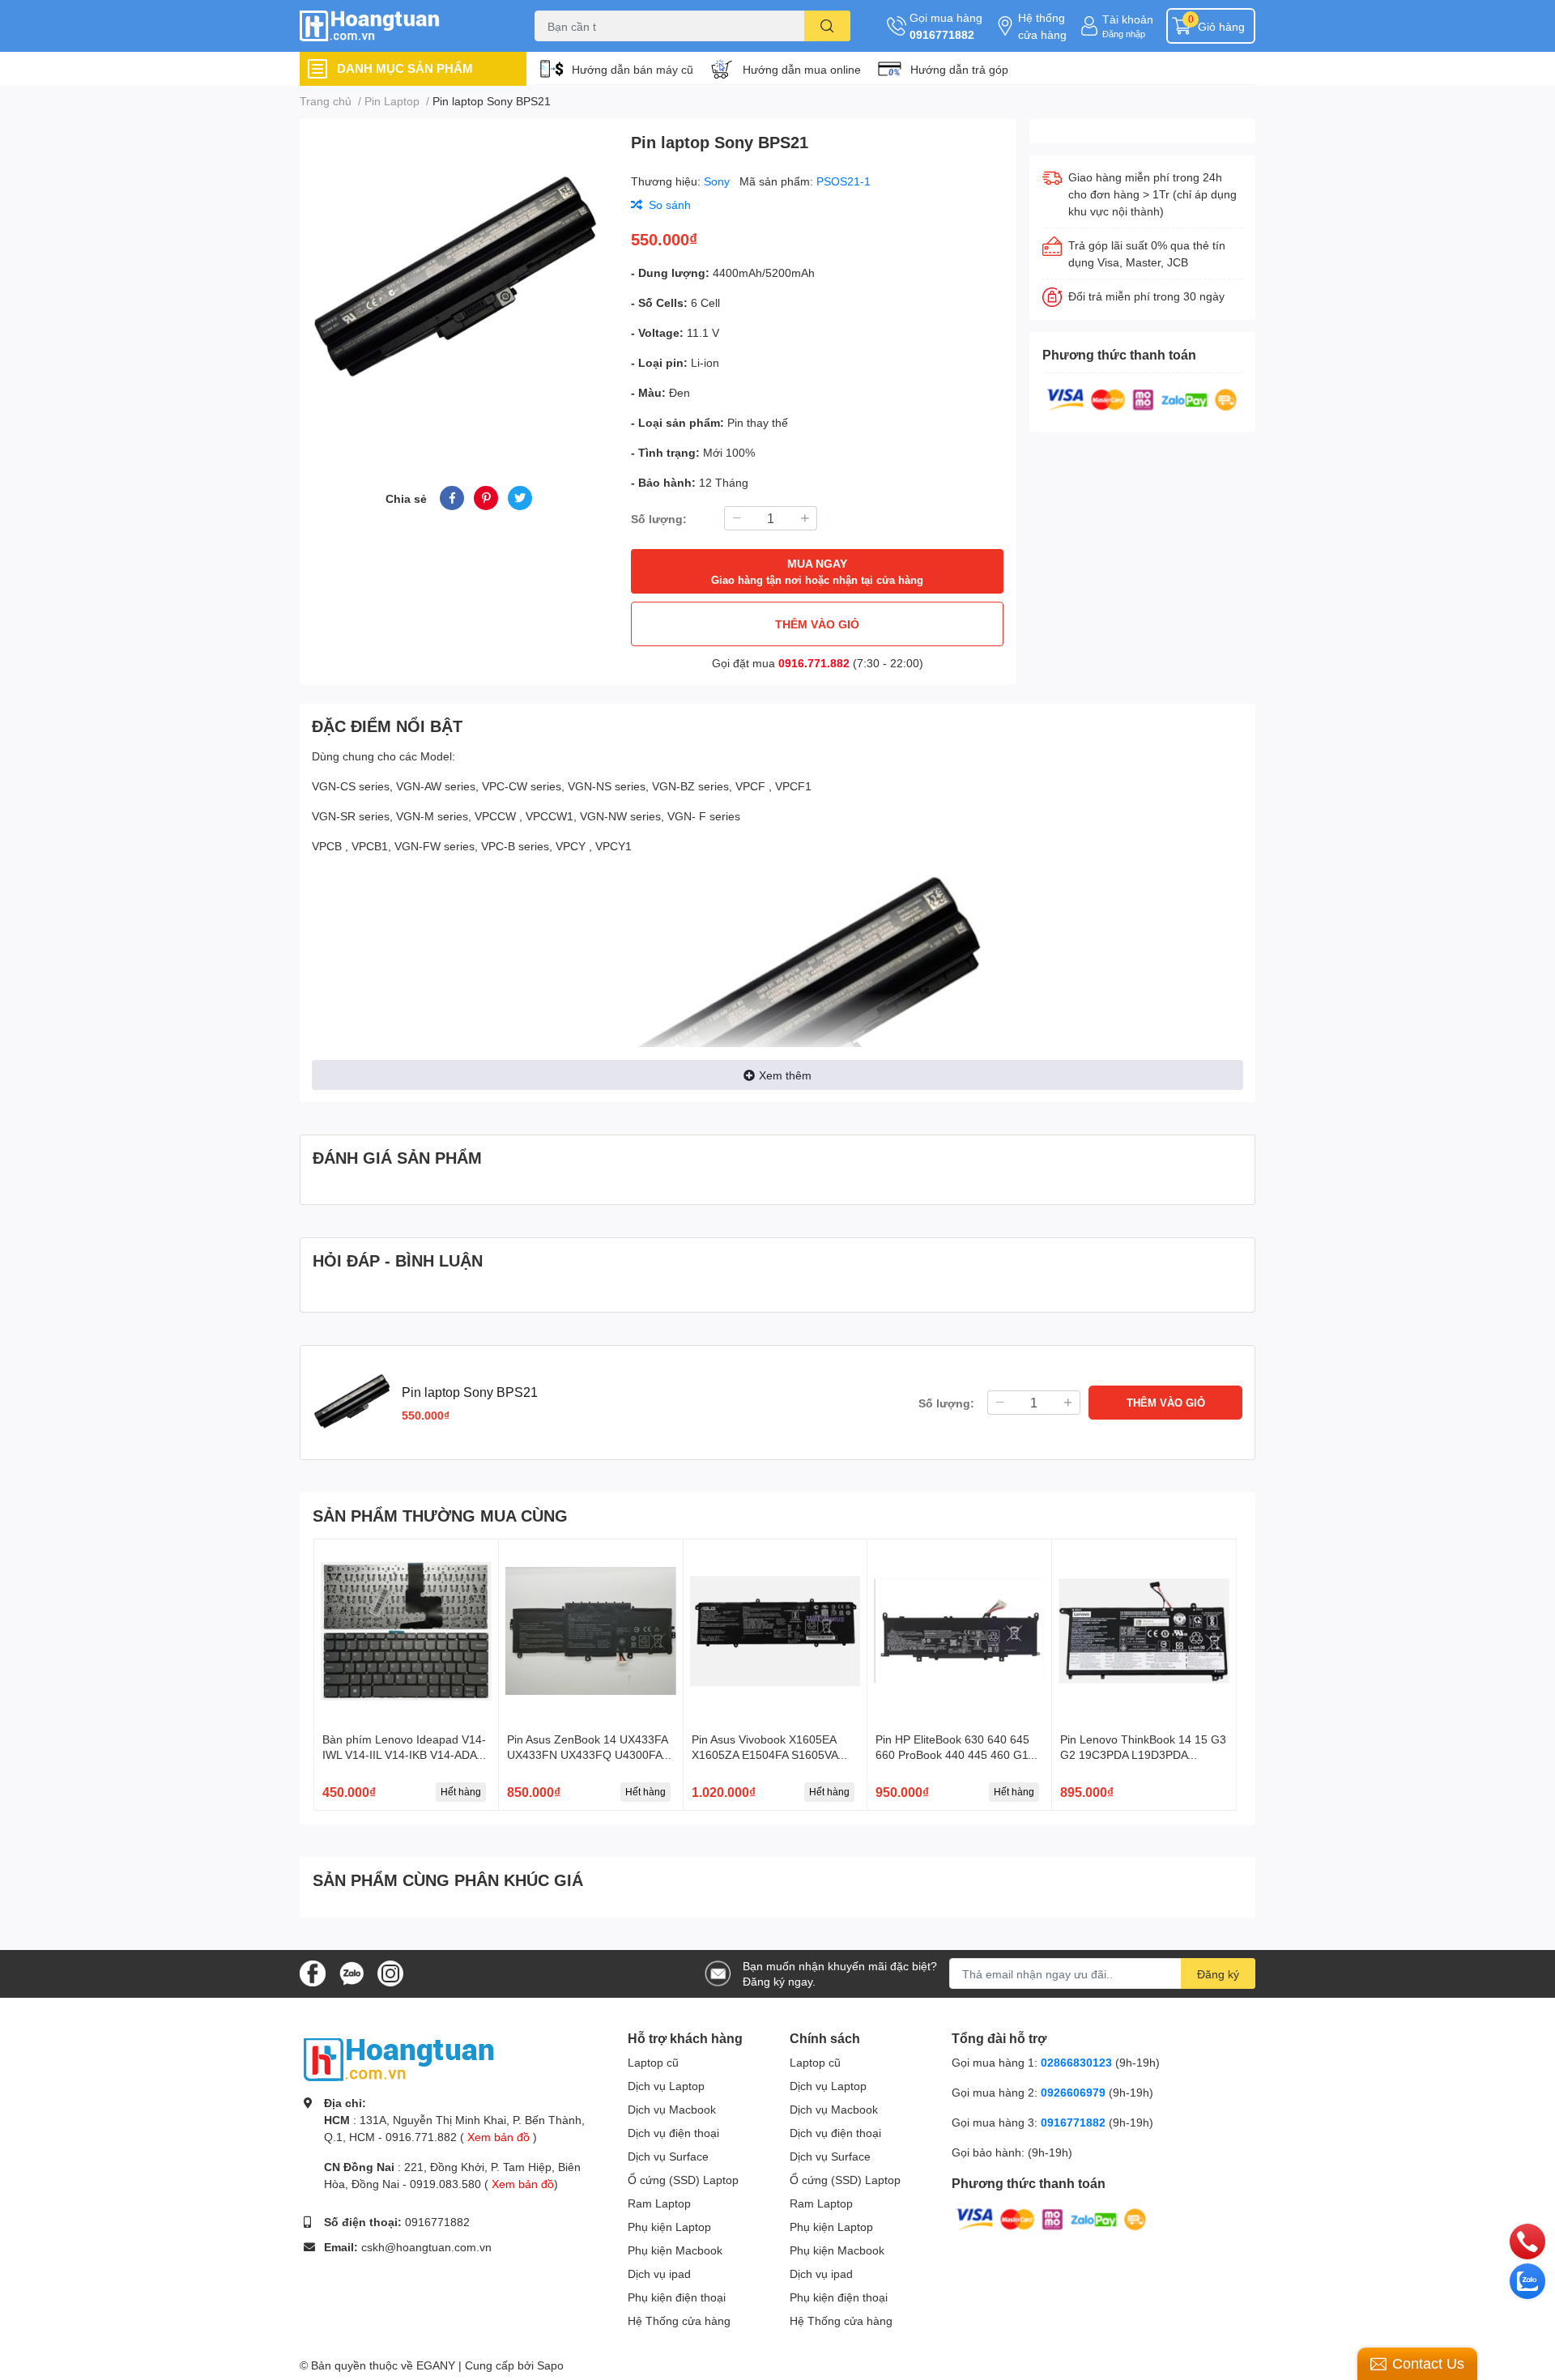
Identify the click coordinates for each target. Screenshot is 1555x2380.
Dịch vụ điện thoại (673, 2133)
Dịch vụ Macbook (672, 2109)
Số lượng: (659, 519)
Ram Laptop (659, 2203)
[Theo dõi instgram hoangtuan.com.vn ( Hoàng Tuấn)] (390, 1972)
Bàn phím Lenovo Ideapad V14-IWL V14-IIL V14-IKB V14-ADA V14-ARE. (404, 1755)
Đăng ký (1218, 1974)
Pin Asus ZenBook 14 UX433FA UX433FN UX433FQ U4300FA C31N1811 (587, 1755)
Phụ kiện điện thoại (677, 2297)
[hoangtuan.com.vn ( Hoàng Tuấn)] (400, 26)
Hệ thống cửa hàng (1042, 26)
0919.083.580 (445, 2184)
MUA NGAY (817, 571)
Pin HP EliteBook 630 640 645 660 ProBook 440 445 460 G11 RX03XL (955, 1755)
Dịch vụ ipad (659, 2274)
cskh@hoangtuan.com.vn (426, 2247)
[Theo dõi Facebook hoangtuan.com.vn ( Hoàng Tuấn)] (313, 1972)
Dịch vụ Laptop (666, 2086)
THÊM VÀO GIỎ (817, 624)
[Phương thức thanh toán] (1142, 398)
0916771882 (942, 34)
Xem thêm (785, 1075)
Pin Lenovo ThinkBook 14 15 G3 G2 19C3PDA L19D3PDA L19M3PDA (1143, 1755)
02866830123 (1076, 2062)
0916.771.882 (814, 663)
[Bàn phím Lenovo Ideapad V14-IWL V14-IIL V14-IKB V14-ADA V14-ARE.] (406, 1631)
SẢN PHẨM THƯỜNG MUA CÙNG (440, 1515)
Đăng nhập (1124, 34)
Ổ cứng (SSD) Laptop (683, 2180)
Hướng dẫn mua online (802, 69)
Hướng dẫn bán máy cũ (633, 69)
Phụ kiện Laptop (669, 2227)
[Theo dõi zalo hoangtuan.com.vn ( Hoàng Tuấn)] (351, 1972)
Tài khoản (1128, 19)
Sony (718, 181)
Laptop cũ (653, 2062)
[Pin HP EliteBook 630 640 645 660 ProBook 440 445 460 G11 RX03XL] (959, 1631)
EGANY (436, 2365)
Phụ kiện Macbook (675, 2250)
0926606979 (1073, 2092)
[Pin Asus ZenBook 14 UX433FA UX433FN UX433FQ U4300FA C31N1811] (591, 1631)
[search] (827, 26)
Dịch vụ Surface (668, 2156)
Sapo (550, 2365)
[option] (459, 283)
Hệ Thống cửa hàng (679, 2320)
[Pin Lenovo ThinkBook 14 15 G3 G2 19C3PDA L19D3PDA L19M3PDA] (1144, 1631)
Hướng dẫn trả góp (959, 69)
